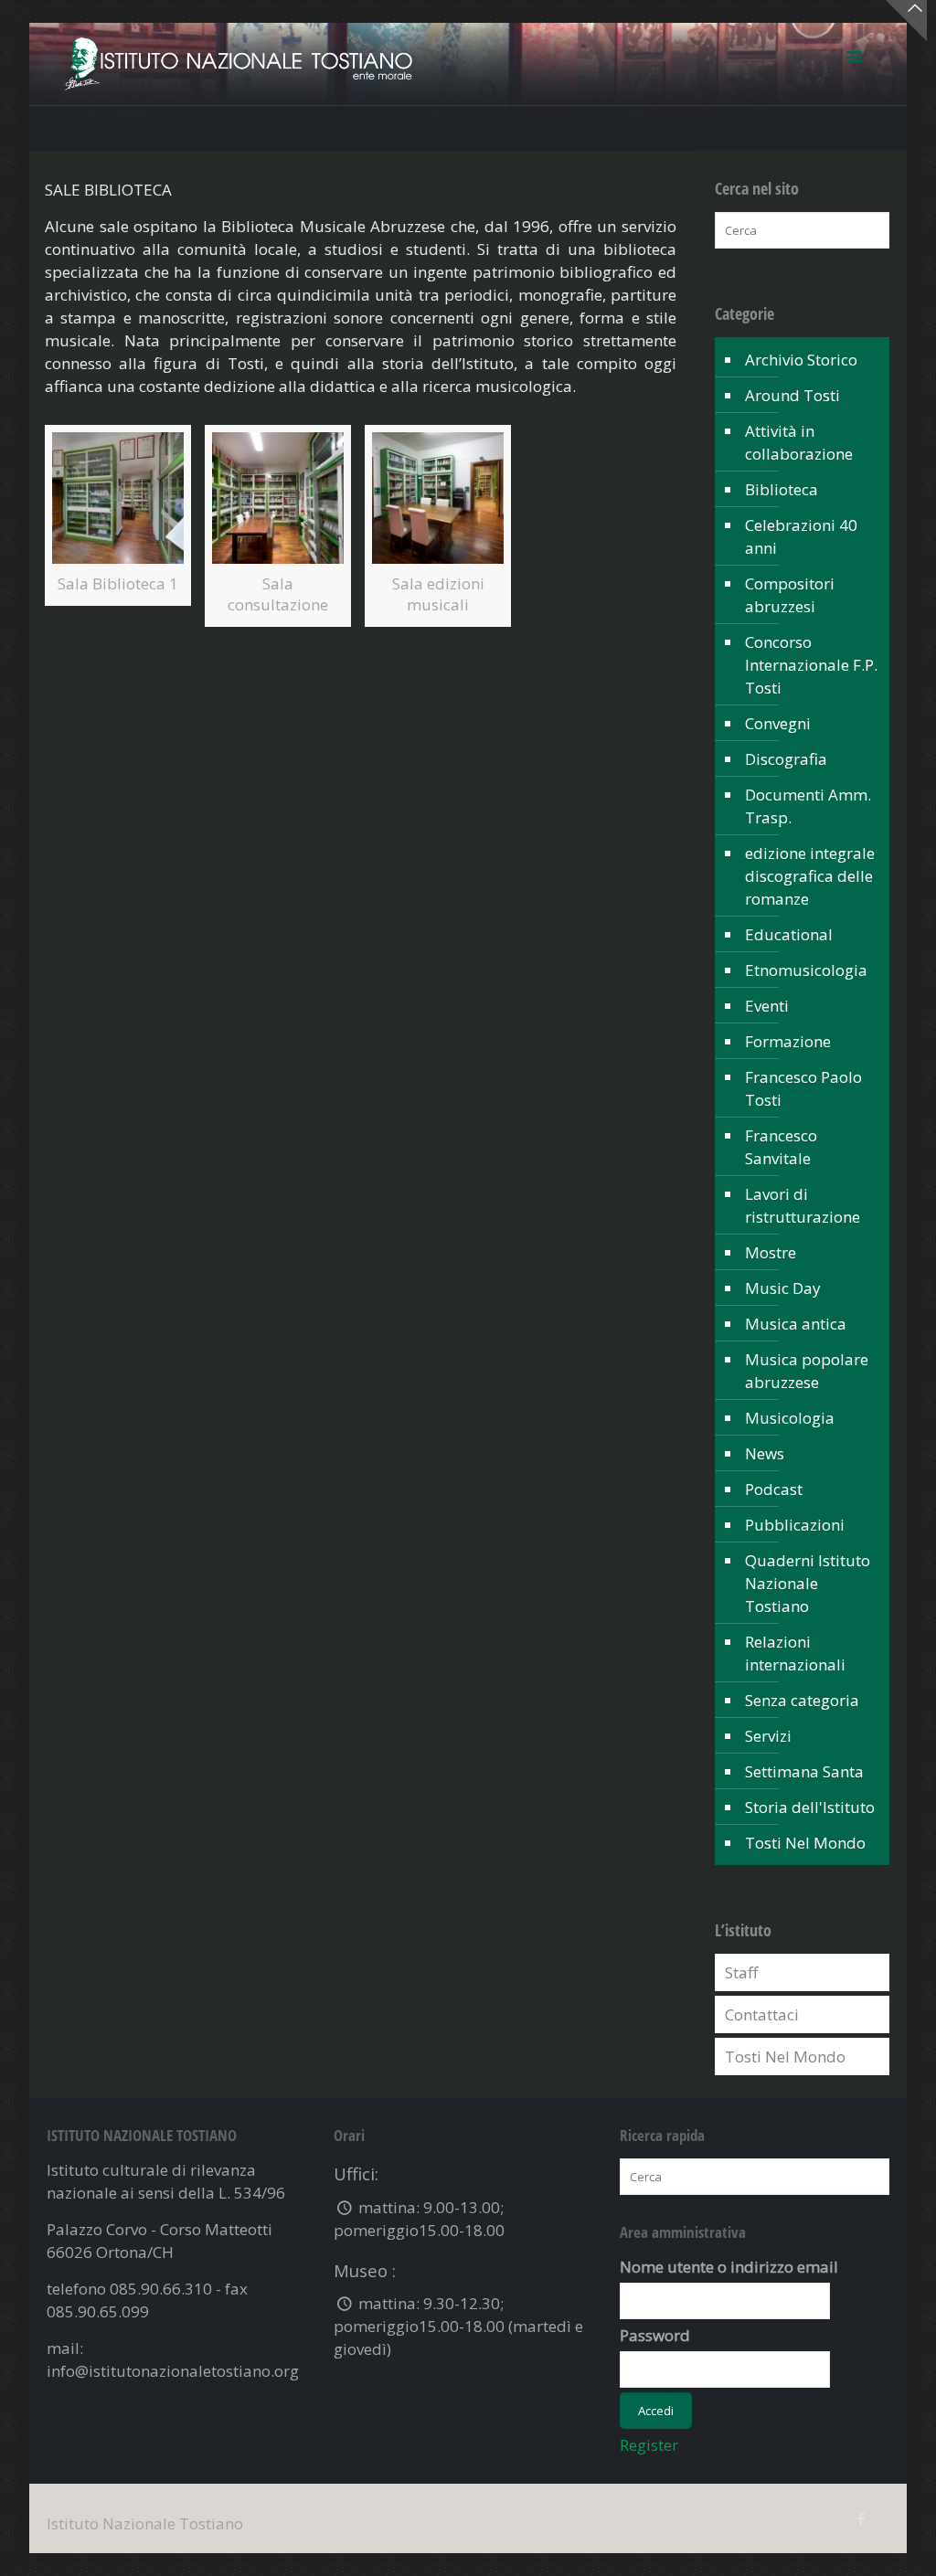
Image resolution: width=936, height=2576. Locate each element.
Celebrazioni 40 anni (801, 536)
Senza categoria (802, 1700)
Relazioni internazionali (795, 1653)
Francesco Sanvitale (781, 1147)
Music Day (783, 1288)
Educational (789, 934)
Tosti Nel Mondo (805, 1843)
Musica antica (796, 1324)
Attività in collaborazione (799, 442)
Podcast (774, 1489)
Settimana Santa (804, 1771)
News (765, 1453)
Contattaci (762, 2014)
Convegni (778, 723)
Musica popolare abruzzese (807, 1371)
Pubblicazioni (795, 1525)
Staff (741, 1972)
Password (655, 2335)
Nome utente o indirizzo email (729, 2267)
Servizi (768, 1736)
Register (649, 2445)
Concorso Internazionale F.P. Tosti (811, 665)
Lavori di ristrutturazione (803, 1205)
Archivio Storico (801, 360)
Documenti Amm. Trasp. (808, 806)
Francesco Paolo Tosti (803, 1088)
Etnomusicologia (806, 970)
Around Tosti (792, 395)
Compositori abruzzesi (790, 595)
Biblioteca (782, 489)
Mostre (771, 1252)
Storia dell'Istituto (810, 1807)
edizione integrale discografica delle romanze (810, 876)
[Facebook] (862, 2518)
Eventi (767, 1006)
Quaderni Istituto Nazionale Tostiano (808, 1583)
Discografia (786, 759)
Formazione (788, 1041)
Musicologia (790, 1418)
